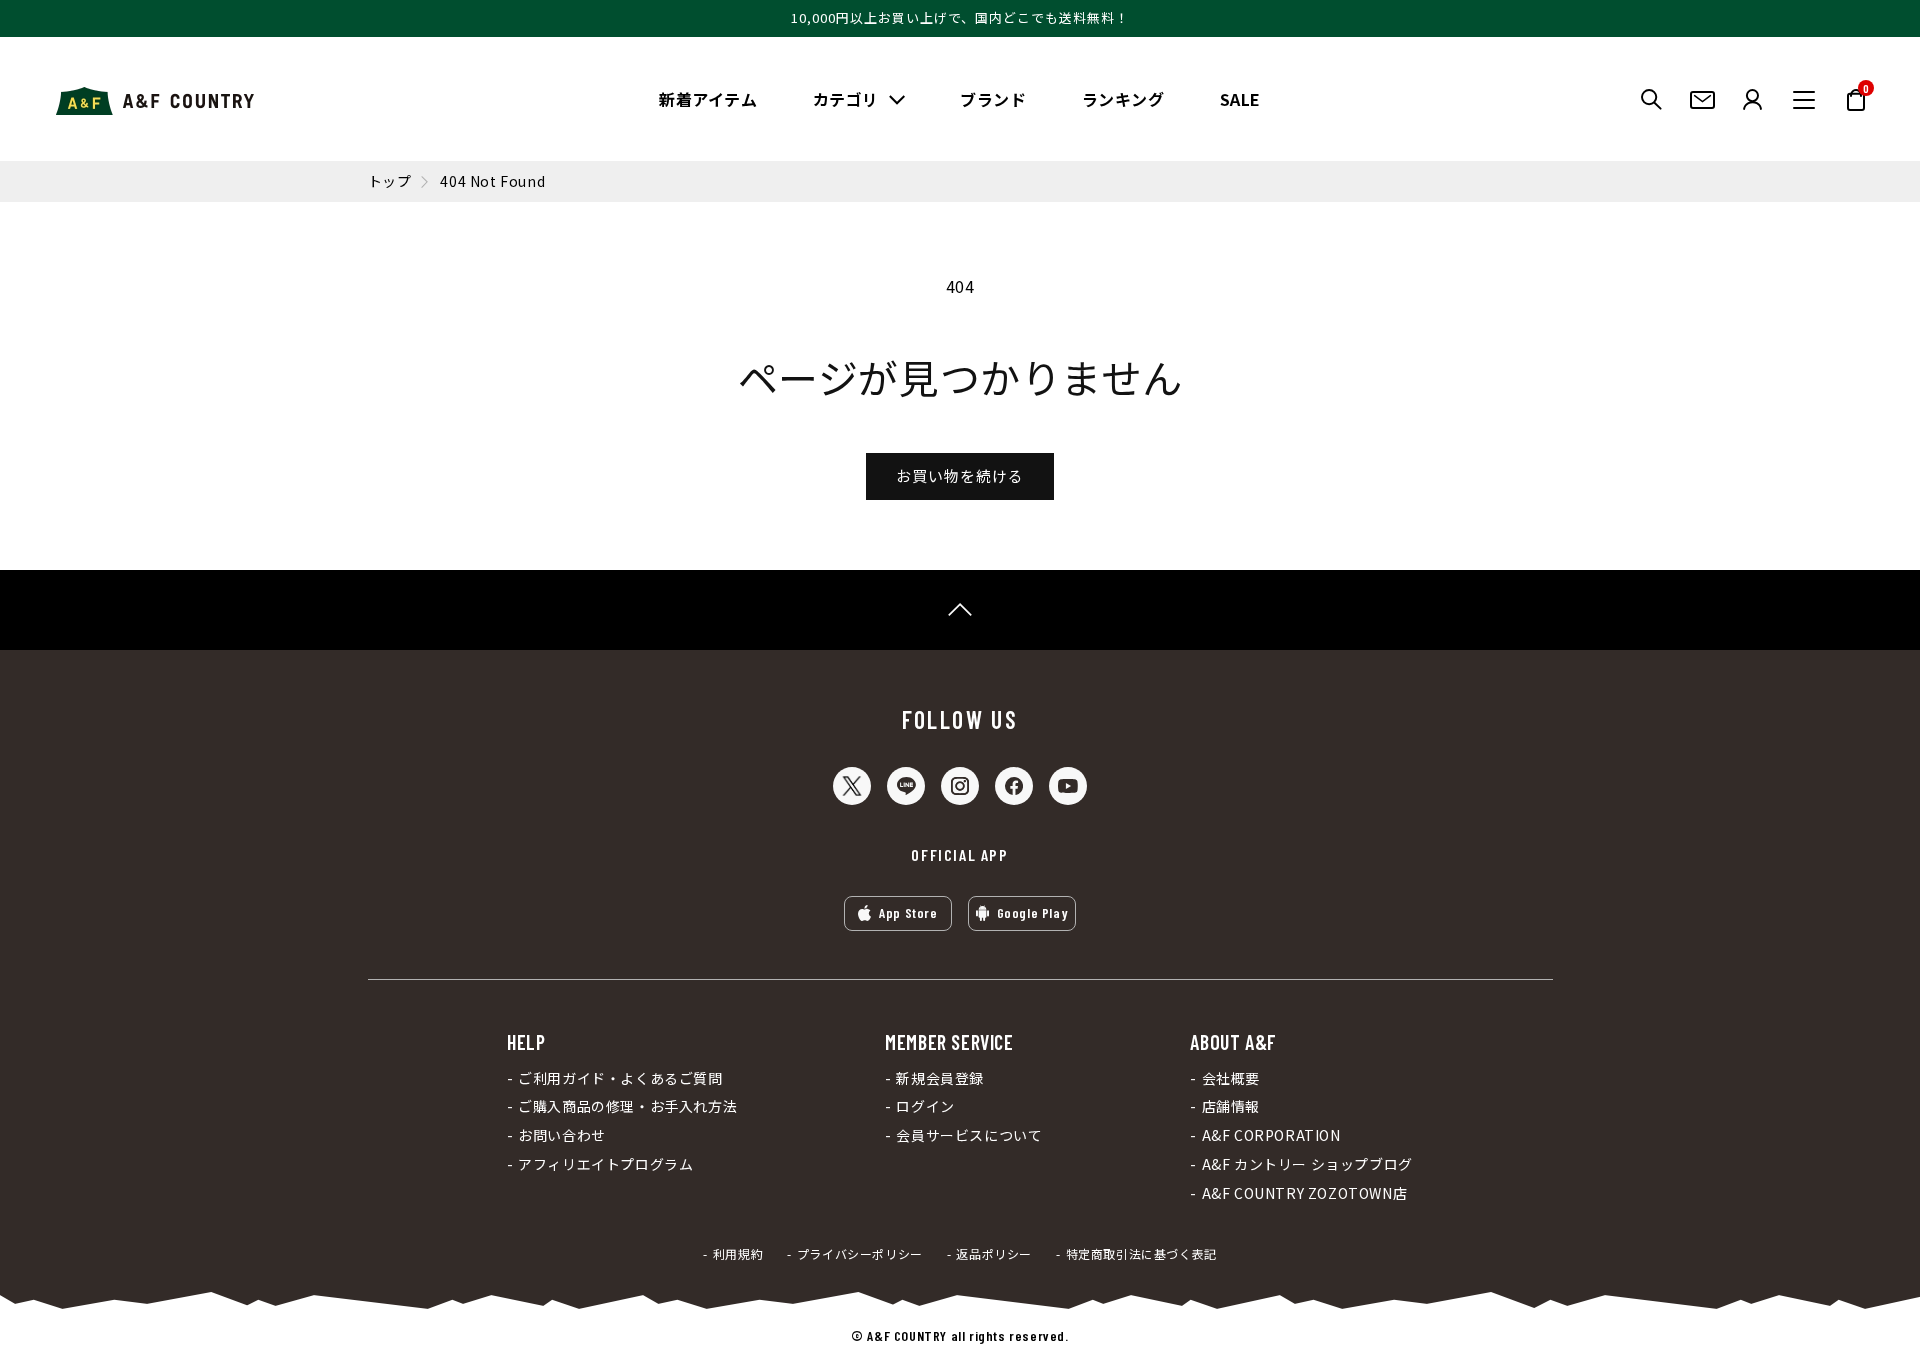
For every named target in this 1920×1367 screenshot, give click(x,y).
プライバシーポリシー (860, 1254)
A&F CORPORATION (1271, 1135)
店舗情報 (1231, 1106)
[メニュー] (1804, 100)
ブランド (993, 99)
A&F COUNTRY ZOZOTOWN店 (1304, 1193)
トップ (390, 181)
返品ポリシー (994, 1254)
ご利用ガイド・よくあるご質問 (620, 1078)
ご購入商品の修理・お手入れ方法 (627, 1106)
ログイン (925, 1106)
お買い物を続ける (960, 475)
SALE (1240, 99)
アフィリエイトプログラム (605, 1164)
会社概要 (1231, 1078)
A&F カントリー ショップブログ (1307, 1164)
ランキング (1123, 99)
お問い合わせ (562, 1135)
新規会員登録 (940, 1078)
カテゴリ (846, 99)
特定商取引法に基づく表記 (1141, 1254)
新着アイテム (708, 99)
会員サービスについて (969, 1135)
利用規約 (738, 1254)
